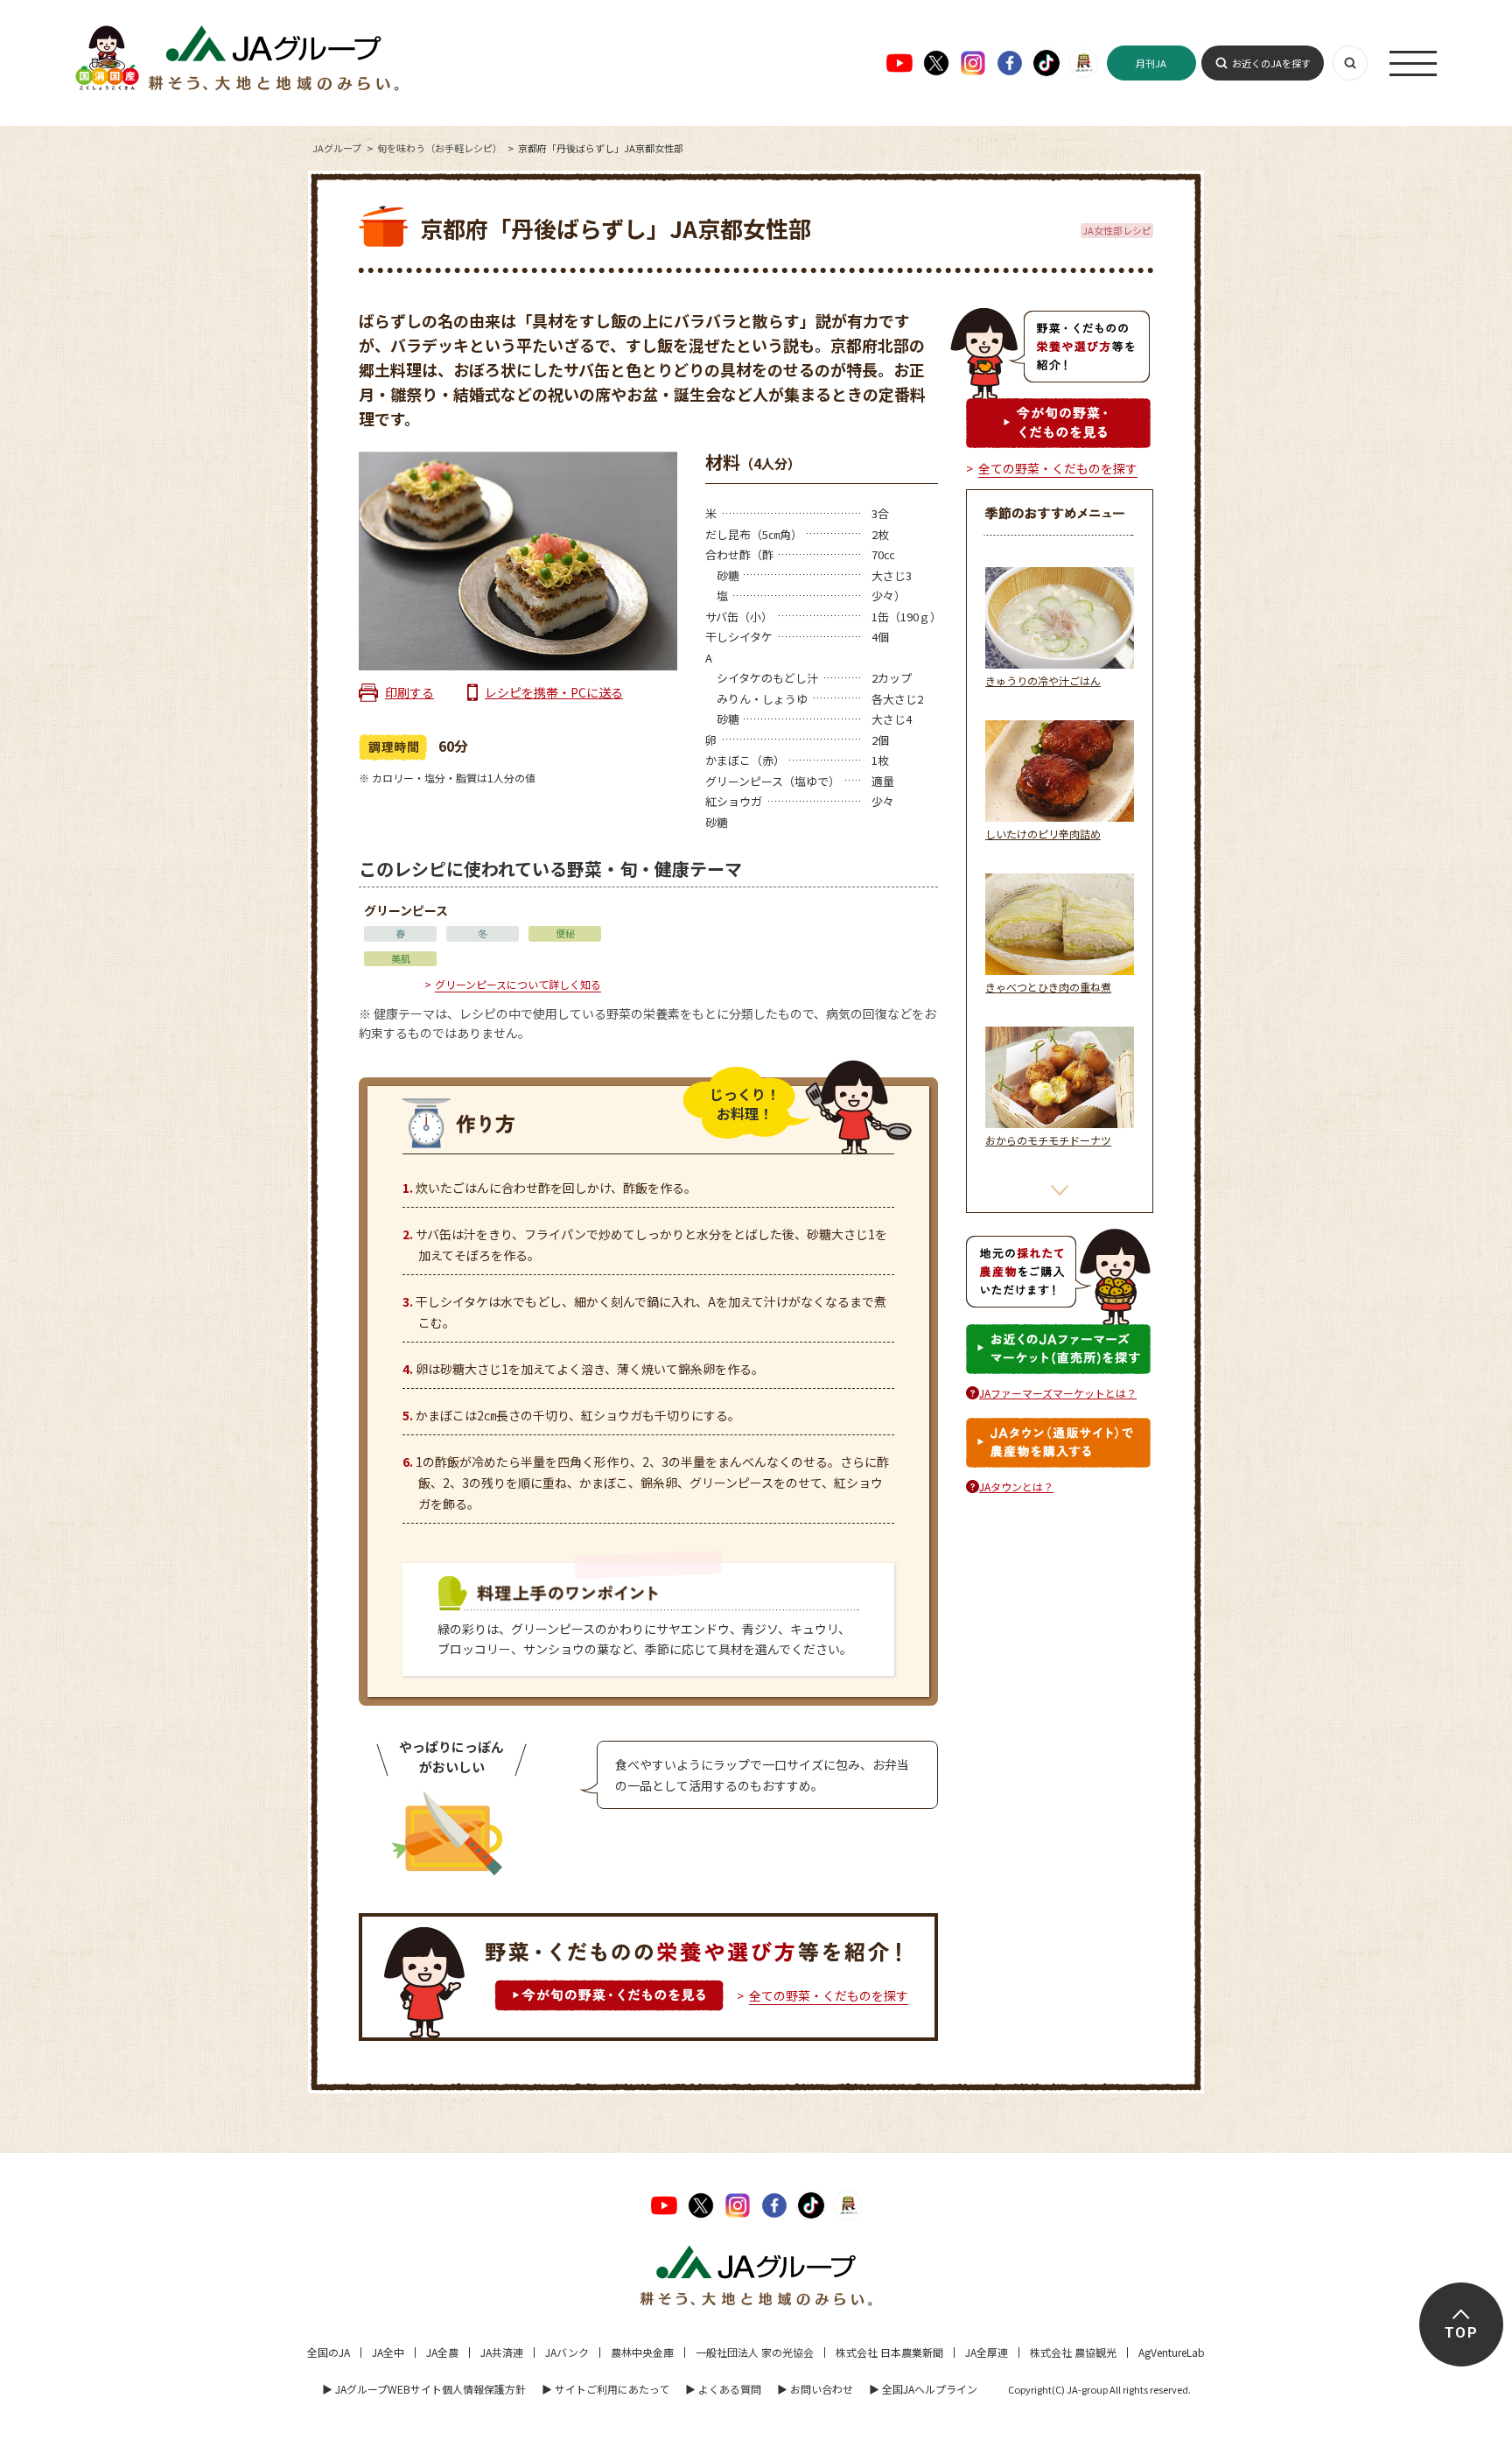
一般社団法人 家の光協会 (755, 2352)
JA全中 (388, 2352)
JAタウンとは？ (1016, 1486)
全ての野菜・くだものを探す (829, 1995)
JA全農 (442, 2352)
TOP (1461, 2333)
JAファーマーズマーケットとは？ (1058, 1393)
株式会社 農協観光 (1073, 2352)
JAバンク (567, 2352)
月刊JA (1151, 63)
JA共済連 (502, 2352)
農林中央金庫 (642, 2352)
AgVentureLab (1172, 2352)
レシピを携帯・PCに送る (554, 692)
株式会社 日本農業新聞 (889, 2352)
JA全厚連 (987, 2352)
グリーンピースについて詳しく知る (518, 984)
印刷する (409, 692)
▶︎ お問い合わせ (815, 2389)
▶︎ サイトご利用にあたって (605, 2389)
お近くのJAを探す (1271, 63)
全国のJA (329, 2352)
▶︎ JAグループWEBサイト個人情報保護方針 (424, 2389)
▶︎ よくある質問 (723, 2389)
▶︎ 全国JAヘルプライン (923, 2389)
